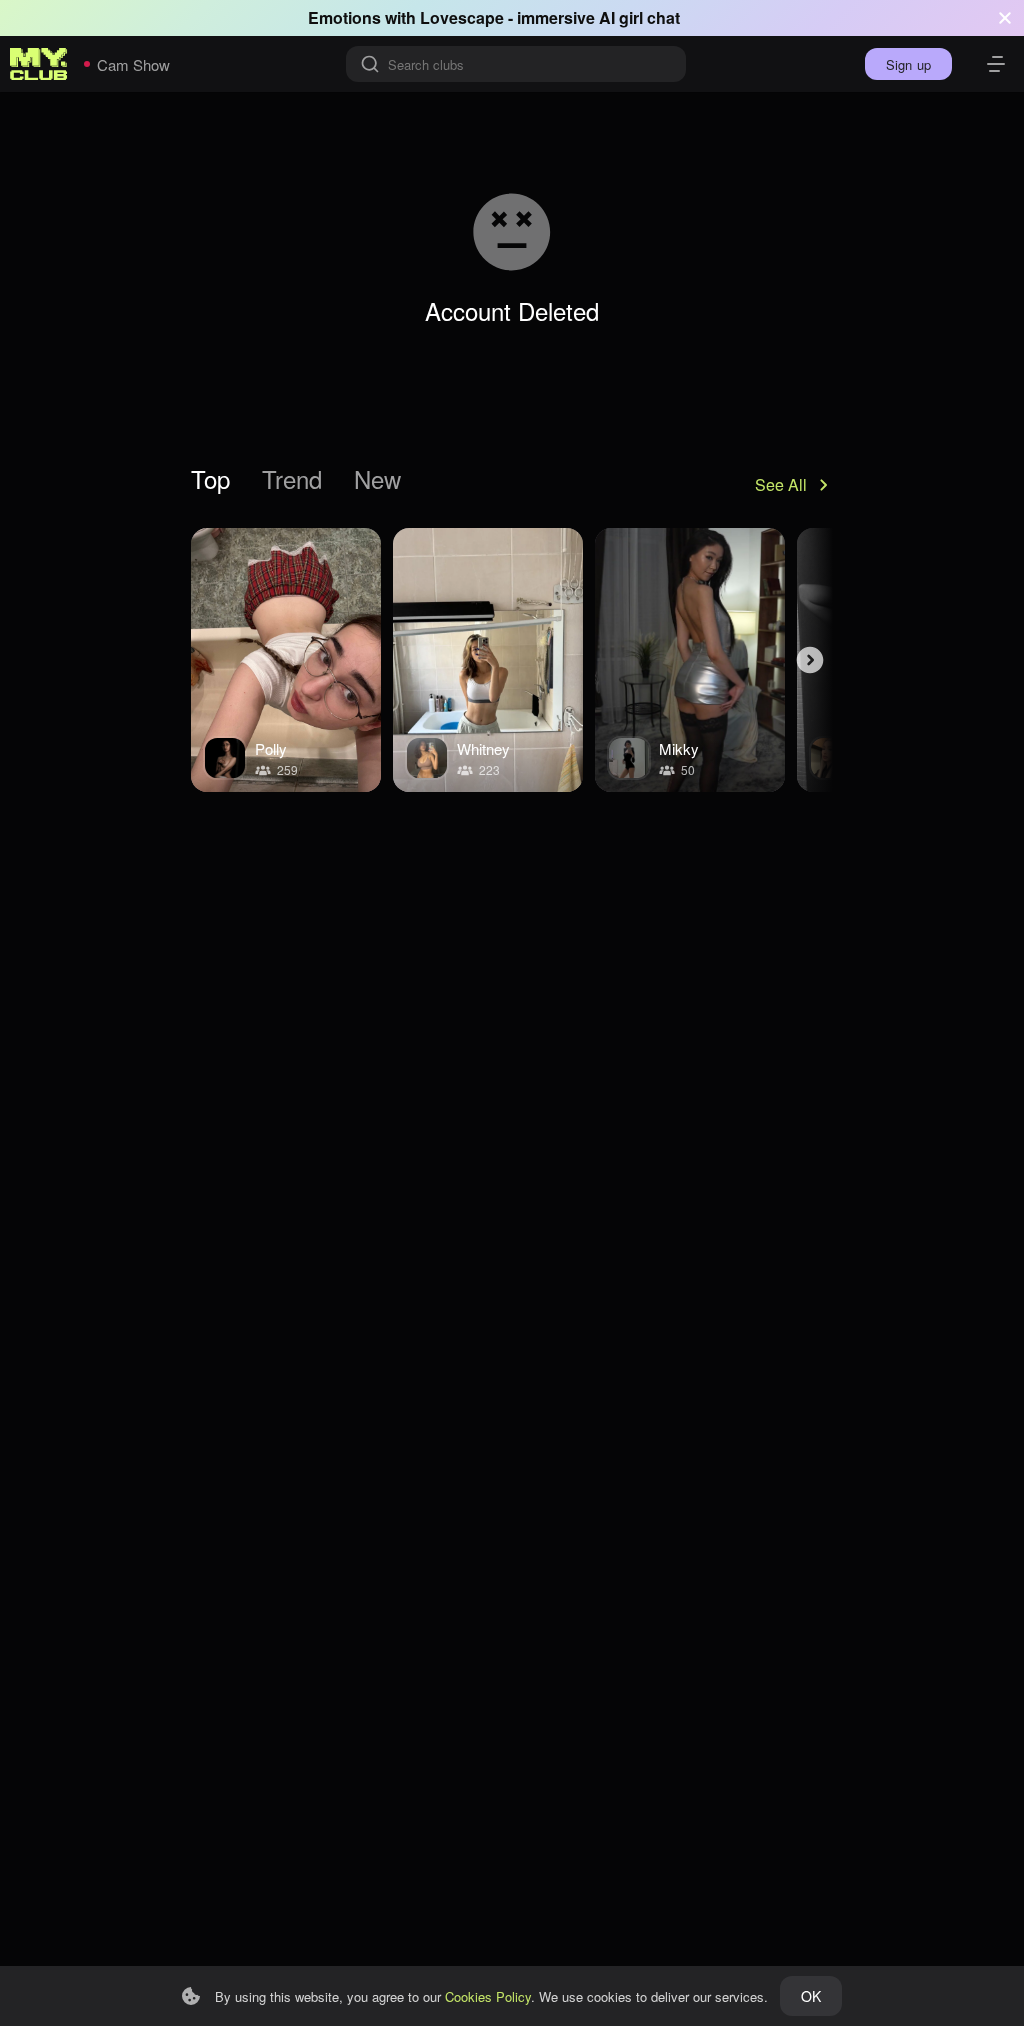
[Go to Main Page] (39, 64)
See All (781, 484)
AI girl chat (639, 17)
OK (811, 1996)
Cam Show (133, 64)
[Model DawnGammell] (488, 660)
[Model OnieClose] (690, 660)
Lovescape (462, 17)
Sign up (908, 64)
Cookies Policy (488, 1996)
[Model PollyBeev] (286, 660)
